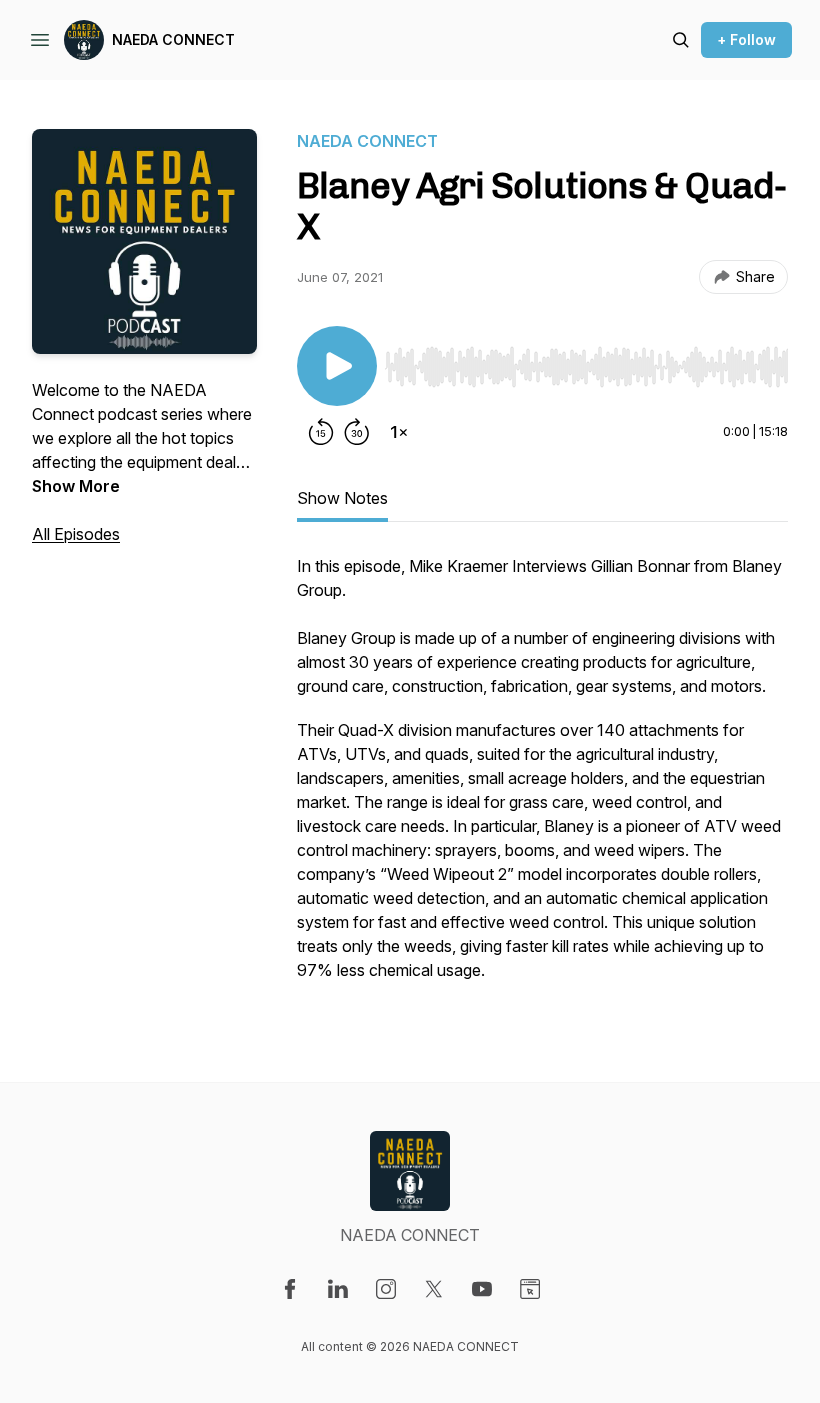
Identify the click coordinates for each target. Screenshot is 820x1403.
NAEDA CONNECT (173, 39)
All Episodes (76, 534)
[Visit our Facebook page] (290, 1289)
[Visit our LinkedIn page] (338, 1289)
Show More (76, 486)
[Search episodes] (681, 40)
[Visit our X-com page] (434, 1289)
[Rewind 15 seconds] (321, 432)
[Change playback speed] (399, 432)
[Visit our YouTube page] (482, 1289)
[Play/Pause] (337, 366)
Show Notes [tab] (342, 498)
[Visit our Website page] (530, 1289)
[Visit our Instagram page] (386, 1289)
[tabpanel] (542, 778)
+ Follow (746, 39)
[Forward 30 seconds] (357, 432)
